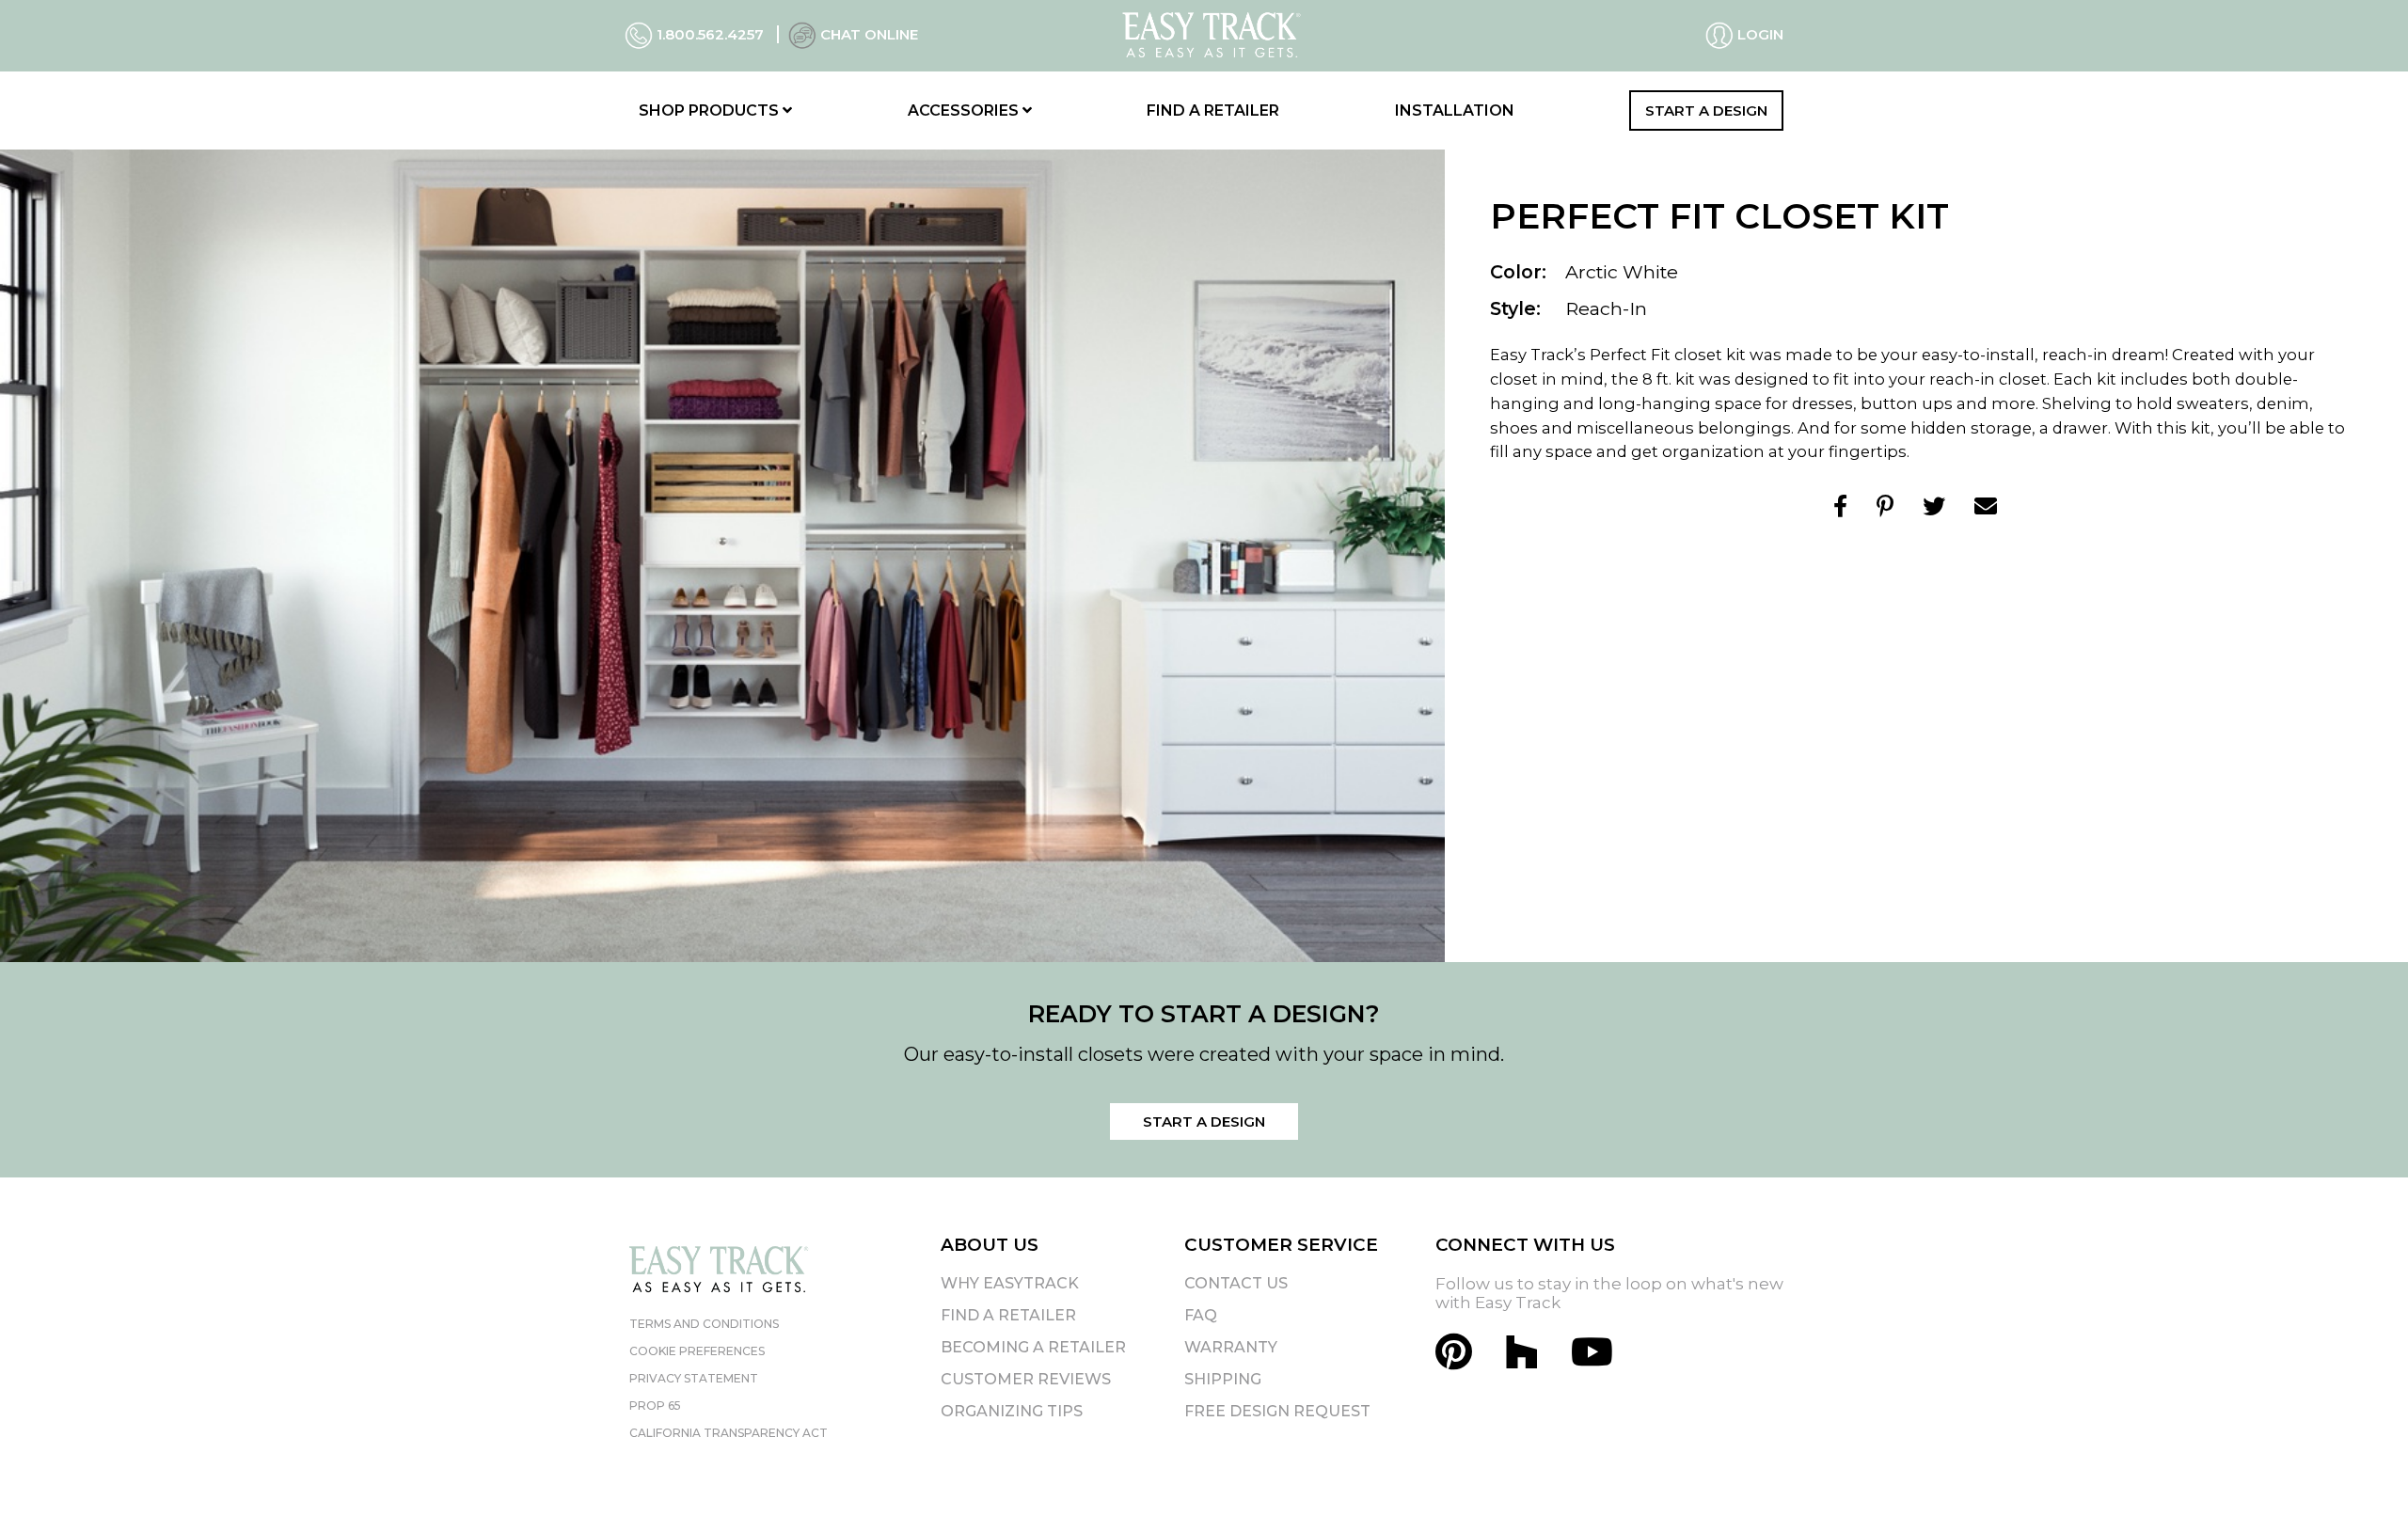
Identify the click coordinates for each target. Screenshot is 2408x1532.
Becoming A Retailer (1033, 1347)
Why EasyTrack (1010, 1283)
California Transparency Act (729, 1433)
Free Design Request (1277, 1411)
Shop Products (711, 111)
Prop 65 (655, 1406)
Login (1758, 34)
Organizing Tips (1012, 1411)
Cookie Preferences (697, 1351)
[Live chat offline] (802, 34)
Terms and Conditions (704, 1324)
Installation (1455, 111)
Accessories (965, 111)
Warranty (1231, 1347)
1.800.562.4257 (710, 34)
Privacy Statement (694, 1378)
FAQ (1201, 1315)
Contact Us (1236, 1283)
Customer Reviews (1026, 1379)
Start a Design (1706, 111)
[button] (2360, 1484)
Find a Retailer (1213, 111)
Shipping (1223, 1379)
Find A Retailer (1008, 1315)
